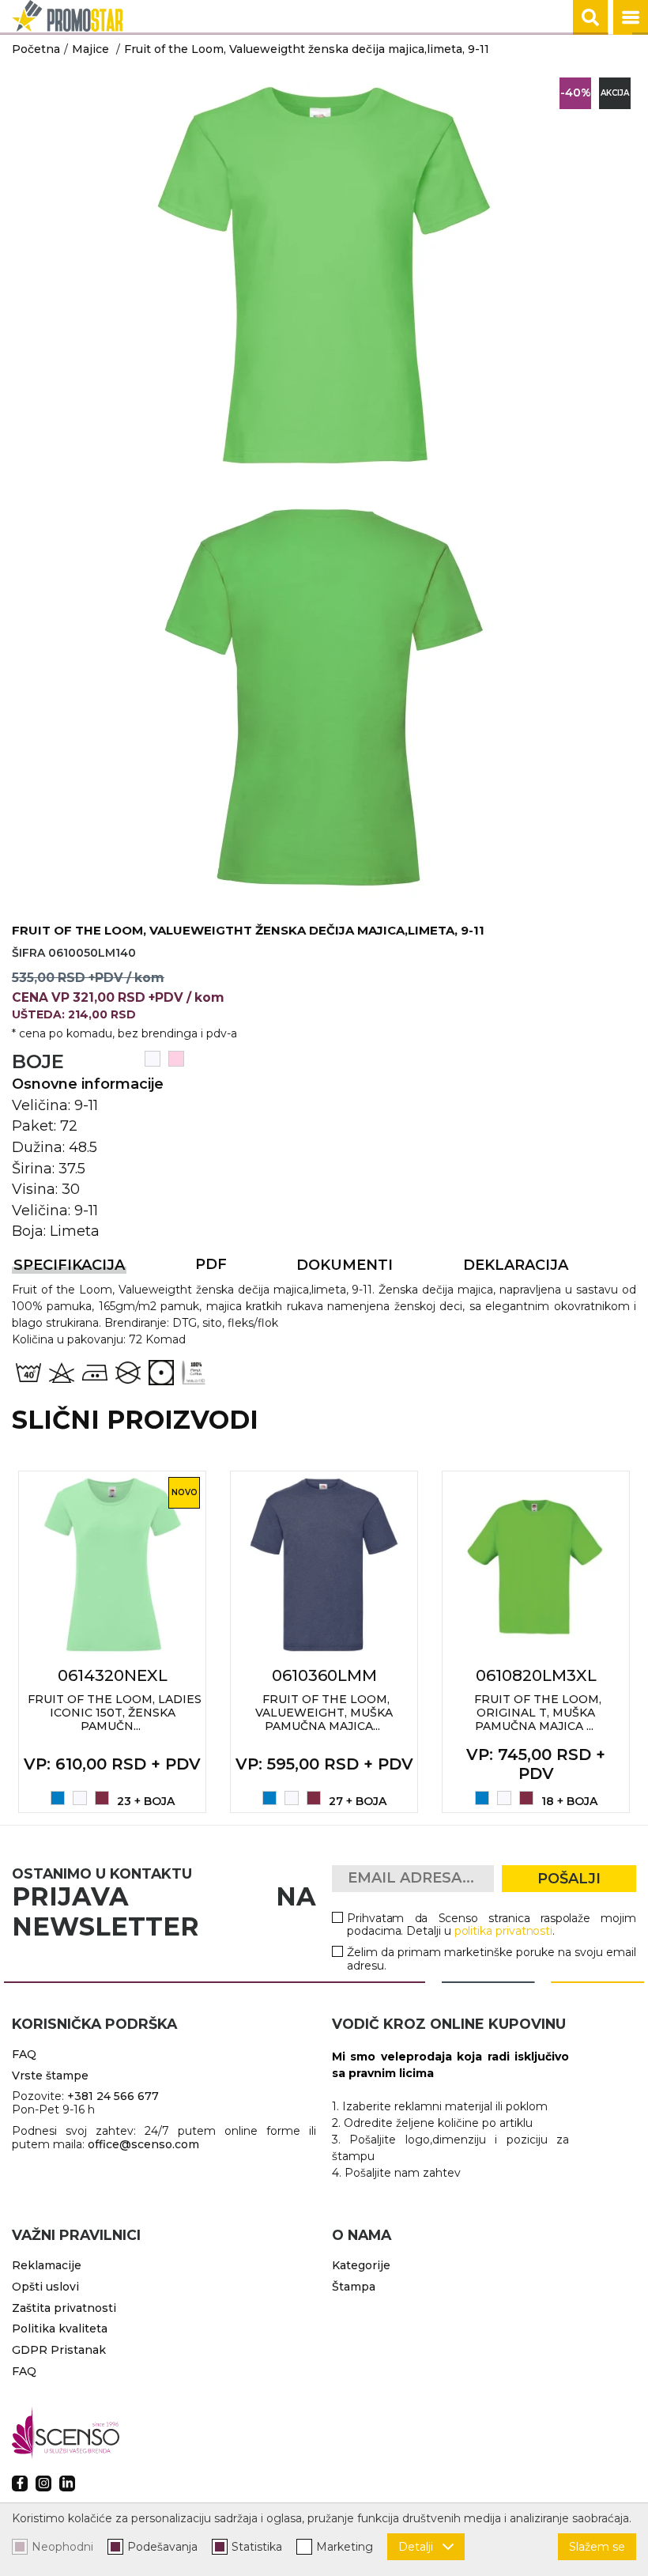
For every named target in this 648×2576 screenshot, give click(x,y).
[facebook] (20, 2483)
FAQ (24, 2054)
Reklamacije (47, 2265)
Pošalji (569, 1879)
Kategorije (361, 2265)
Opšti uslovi (45, 2287)
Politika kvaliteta (60, 2329)
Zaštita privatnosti (64, 2308)
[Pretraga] (590, 17)
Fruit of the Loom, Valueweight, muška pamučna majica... (324, 1713)
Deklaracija (516, 1265)
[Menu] (631, 17)
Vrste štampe (50, 2076)
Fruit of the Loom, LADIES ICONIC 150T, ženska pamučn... (115, 1713)
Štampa (354, 2287)
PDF (211, 1264)
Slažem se (597, 2547)
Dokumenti (345, 1265)
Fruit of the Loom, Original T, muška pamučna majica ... (538, 1713)
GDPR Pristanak (59, 2350)
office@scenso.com (143, 2144)
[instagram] (43, 2483)
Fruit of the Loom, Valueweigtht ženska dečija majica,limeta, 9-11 (307, 49)
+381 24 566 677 (113, 2096)
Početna (36, 49)
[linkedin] (67, 2483)
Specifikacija (69, 1265)
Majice (90, 49)
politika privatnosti (504, 1931)
